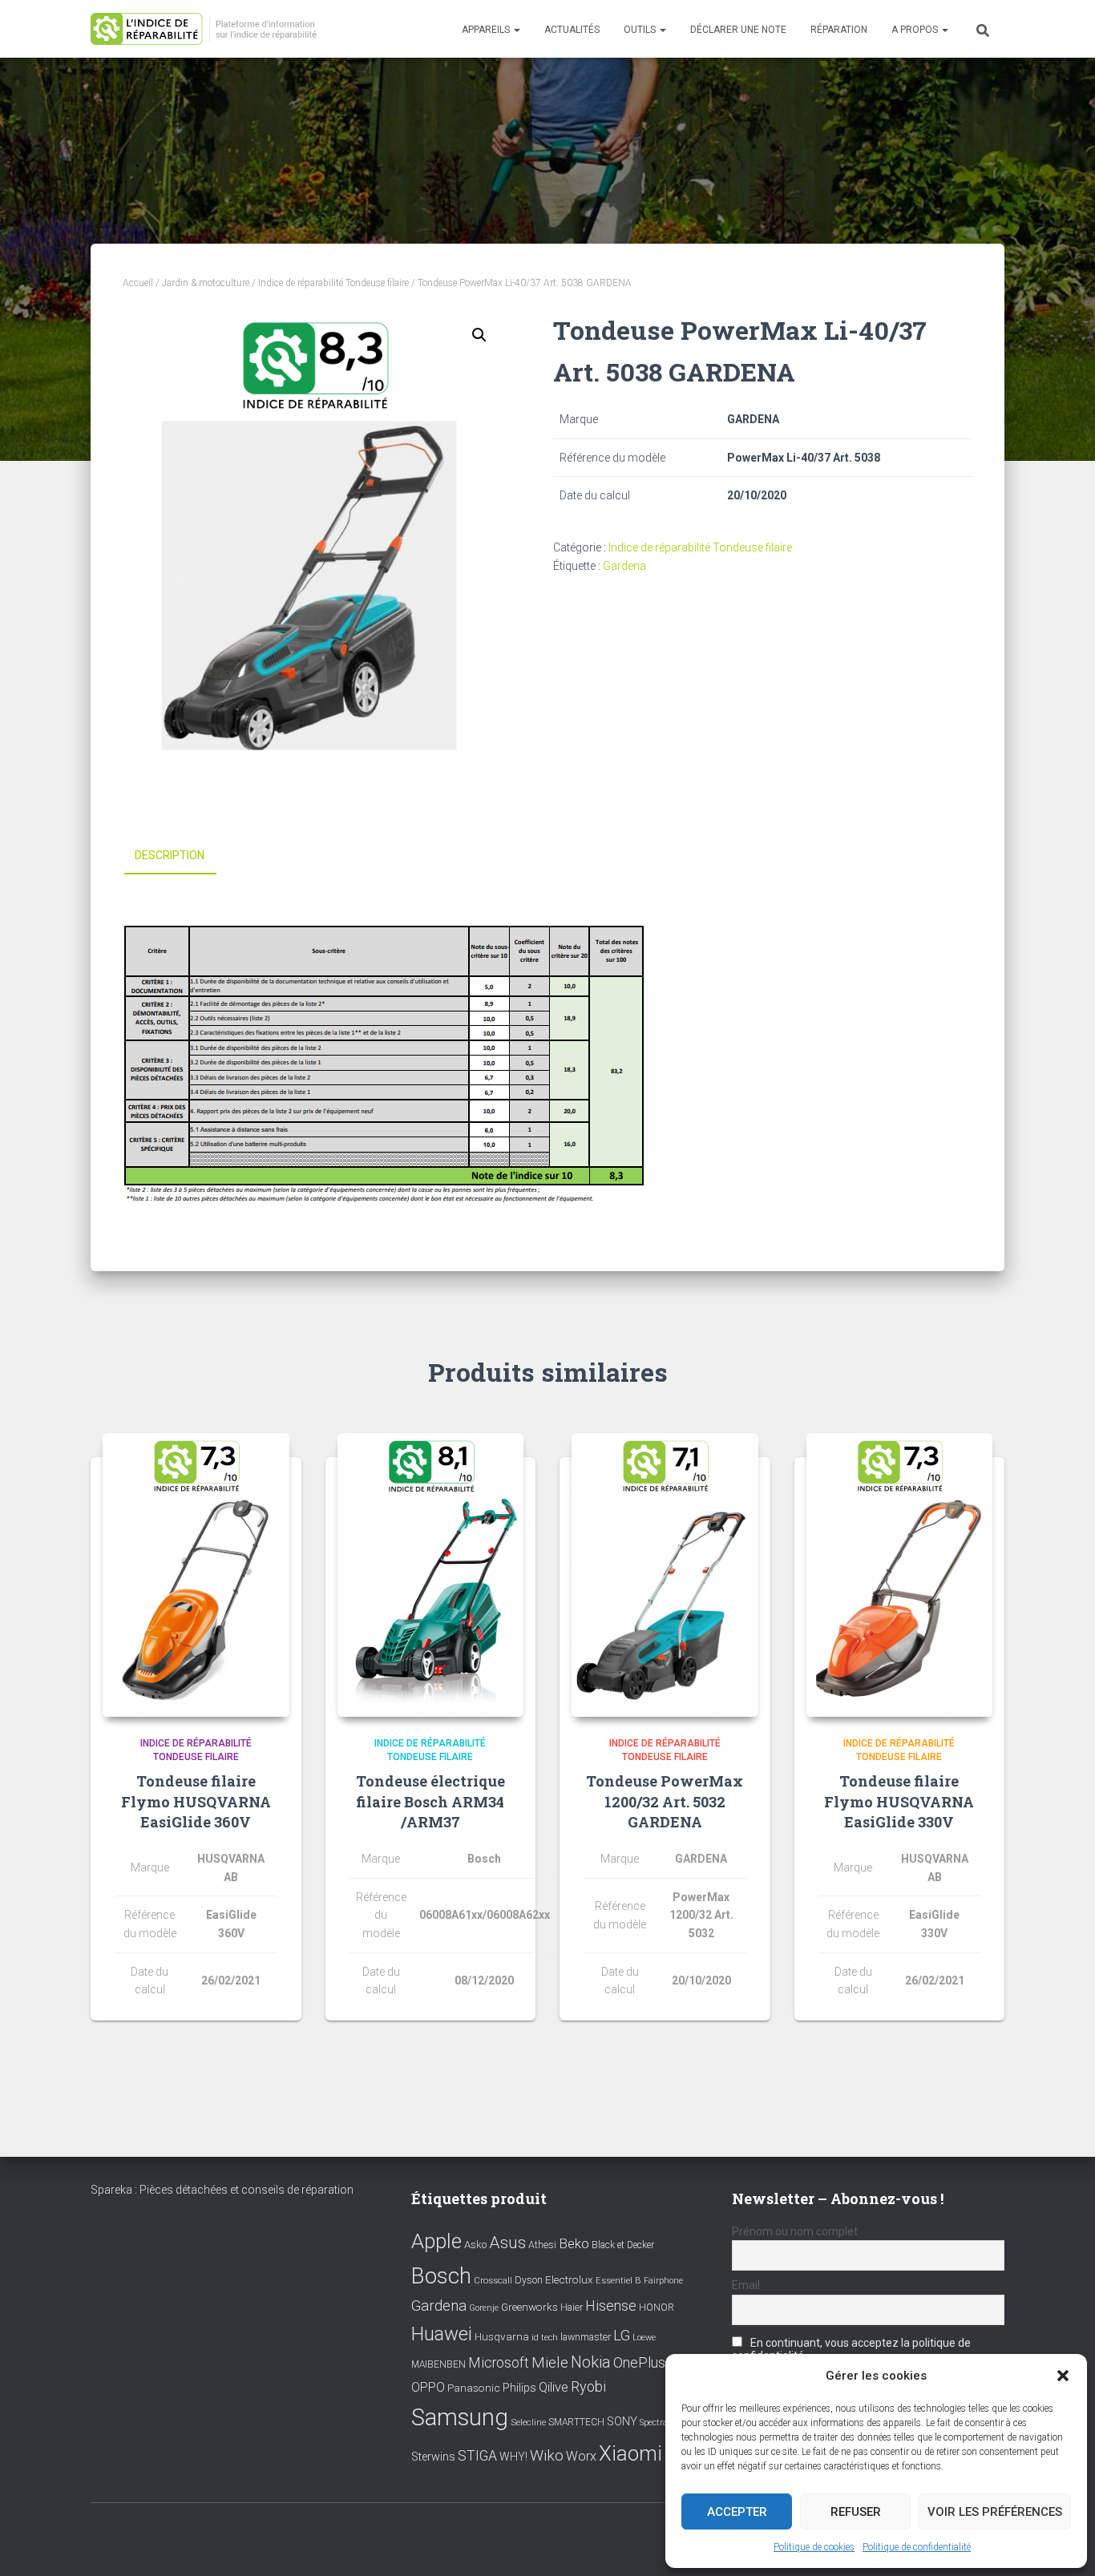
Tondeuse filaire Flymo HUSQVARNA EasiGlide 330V (899, 1801)
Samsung (460, 2417)
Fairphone (663, 2281)
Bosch (441, 2276)
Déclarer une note (738, 30)
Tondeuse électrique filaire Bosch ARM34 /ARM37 (430, 1801)
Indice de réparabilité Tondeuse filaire (333, 283)
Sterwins (433, 2457)
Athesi (542, 2245)
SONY (622, 2422)
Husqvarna (502, 2336)
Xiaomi (630, 2453)
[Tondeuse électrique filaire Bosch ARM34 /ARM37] (431, 1575)
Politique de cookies (814, 2547)
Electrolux (569, 2279)
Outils (641, 30)
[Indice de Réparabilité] (209, 29)
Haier (572, 2307)
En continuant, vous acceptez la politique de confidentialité (851, 2349)
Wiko (547, 2455)
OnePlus (639, 2362)
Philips (519, 2388)
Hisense (611, 2306)
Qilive (554, 2387)
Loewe (644, 2338)
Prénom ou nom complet (795, 2231)
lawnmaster (586, 2337)
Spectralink (661, 2423)
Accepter (737, 2512)
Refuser (856, 2512)
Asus (507, 2243)
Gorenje (484, 2308)
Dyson (529, 2280)
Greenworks (529, 2307)
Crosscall (493, 2281)
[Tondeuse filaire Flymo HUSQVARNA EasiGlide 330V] (900, 1575)
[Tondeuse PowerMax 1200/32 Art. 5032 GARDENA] (665, 1575)
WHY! (513, 2457)
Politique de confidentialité (917, 2547)
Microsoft (499, 2363)
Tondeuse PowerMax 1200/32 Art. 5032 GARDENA (665, 1801)
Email (746, 2285)
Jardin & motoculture (206, 283)
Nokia (591, 2362)
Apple (436, 2241)
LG (622, 2336)
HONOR (657, 2307)
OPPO (428, 2387)
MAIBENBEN (438, 2364)
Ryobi (588, 2386)
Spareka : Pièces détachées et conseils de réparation (222, 2190)
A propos (916, 30)
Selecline (528, 2423)
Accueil (138, 283)
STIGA (477, 2456)
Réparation (839, 30)
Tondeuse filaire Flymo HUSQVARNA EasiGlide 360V (196, 1801)
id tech (545, 2338)
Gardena (624, 566)
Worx (581, 2456)
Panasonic (474, 2388)
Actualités (572, 30)
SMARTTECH (576, 2422)
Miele (550, 2363)
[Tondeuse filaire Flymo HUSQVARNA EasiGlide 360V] (196, 1575)
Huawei (442, 2334)
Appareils (487, 30)
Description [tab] (170, 855)
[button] (1063, 2376)
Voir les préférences (995, 2512)
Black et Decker (623, 2245)
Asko (475, 2245)
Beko (574, 2243)
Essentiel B (618, 2281)
